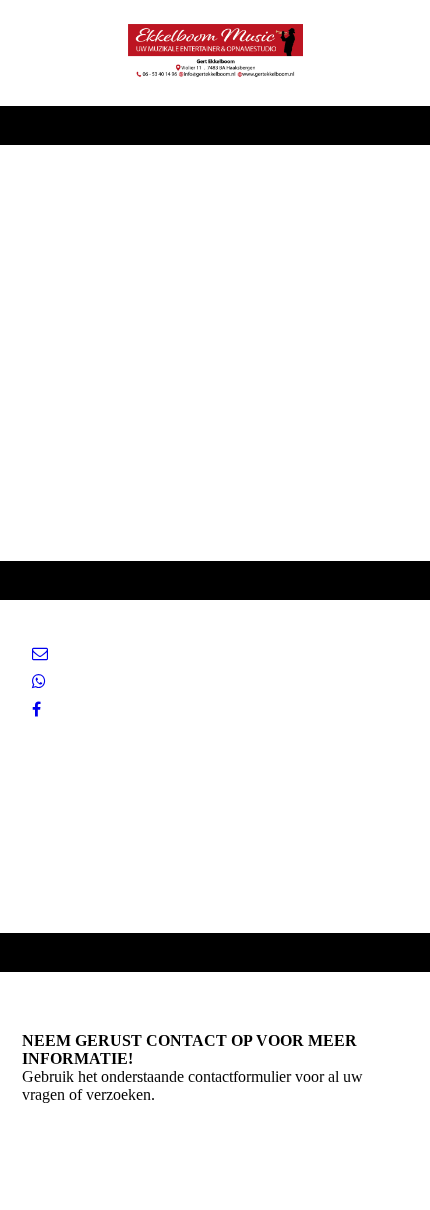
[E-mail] (40, 653)
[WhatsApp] (39, 681)
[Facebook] (36, 709)
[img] (215, 53)
